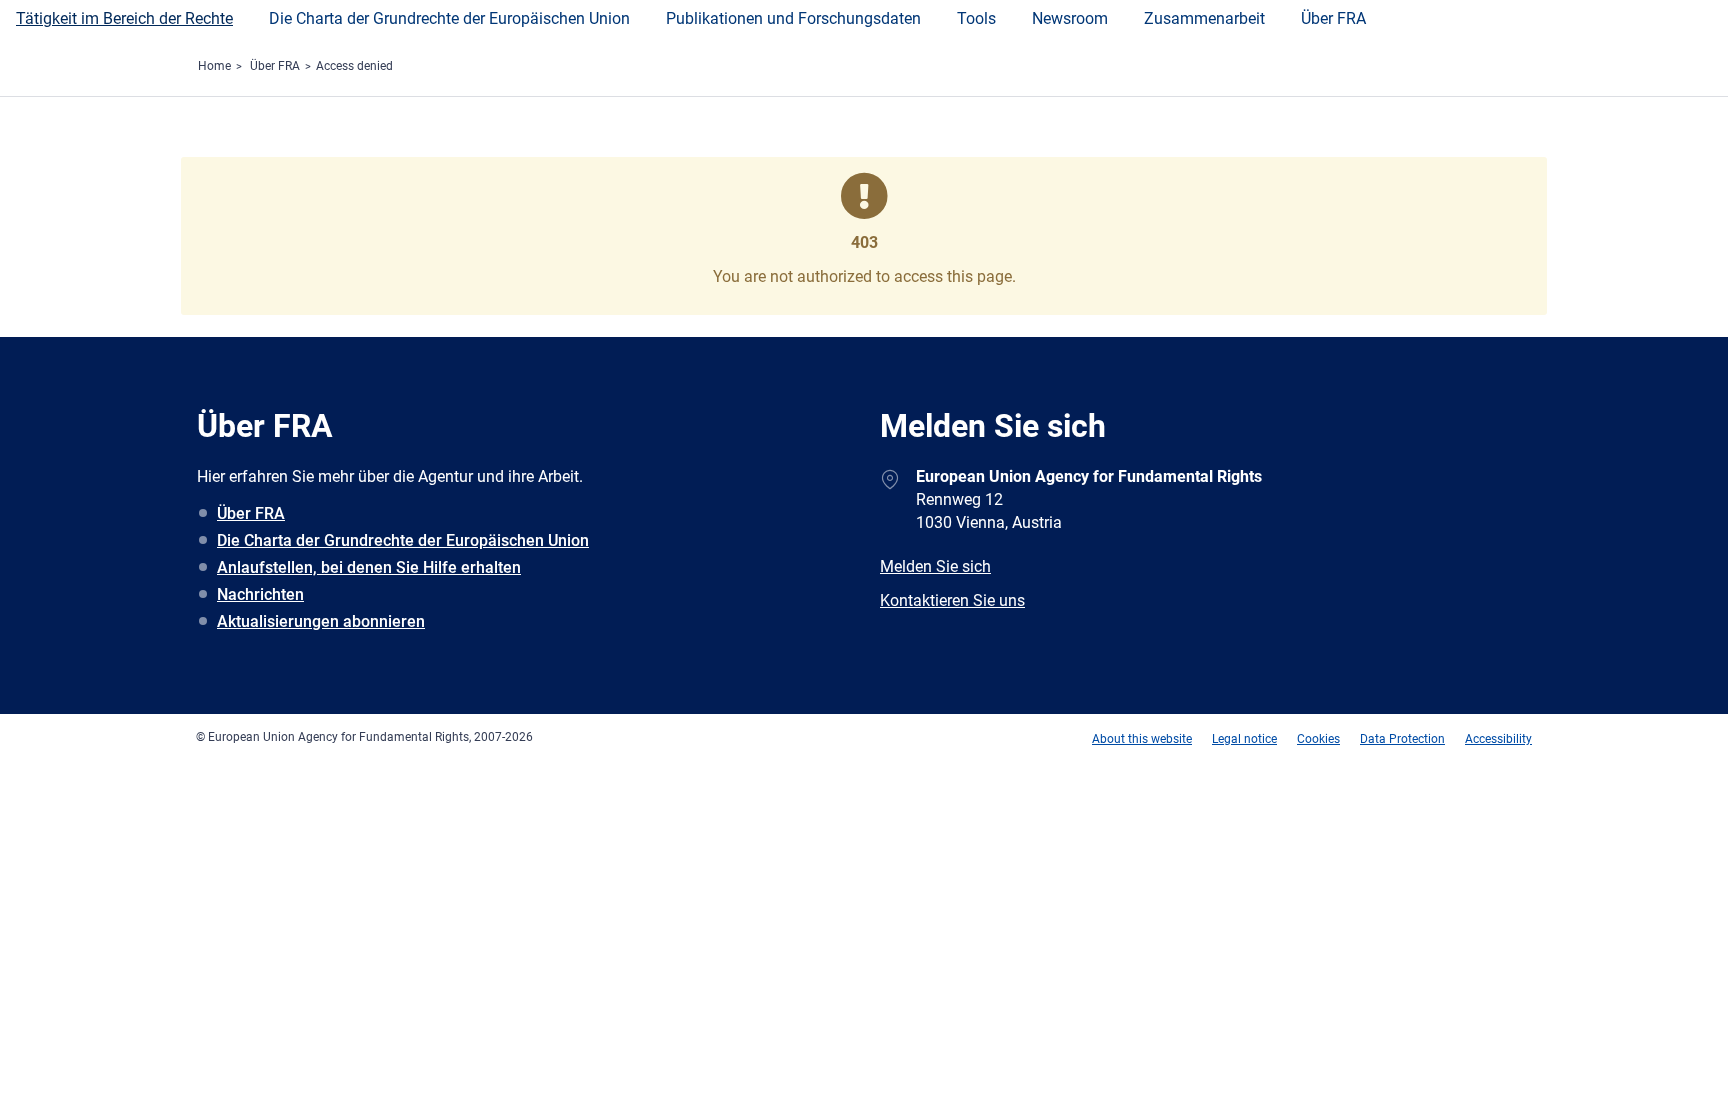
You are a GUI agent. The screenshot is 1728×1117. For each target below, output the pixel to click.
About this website (1142, 739)
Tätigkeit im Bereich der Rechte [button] (124, 18)
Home (214, 66)
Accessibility (1498, 739)
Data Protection (1402, 739)
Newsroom (1070, 18)
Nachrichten (260, 594)
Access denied (354, 66)
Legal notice (1244, 739)
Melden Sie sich (935, 566)
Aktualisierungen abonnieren (321, 621)
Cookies (1318, 739)
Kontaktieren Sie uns (952, 600)
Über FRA (1333, 18)
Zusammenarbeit (1204, 18)
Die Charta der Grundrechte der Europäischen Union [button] (449, 18)
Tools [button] (976, 18)
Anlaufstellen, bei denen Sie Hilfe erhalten (369, 567)
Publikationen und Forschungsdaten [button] (793, 18)
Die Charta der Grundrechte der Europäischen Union (403, 540)
